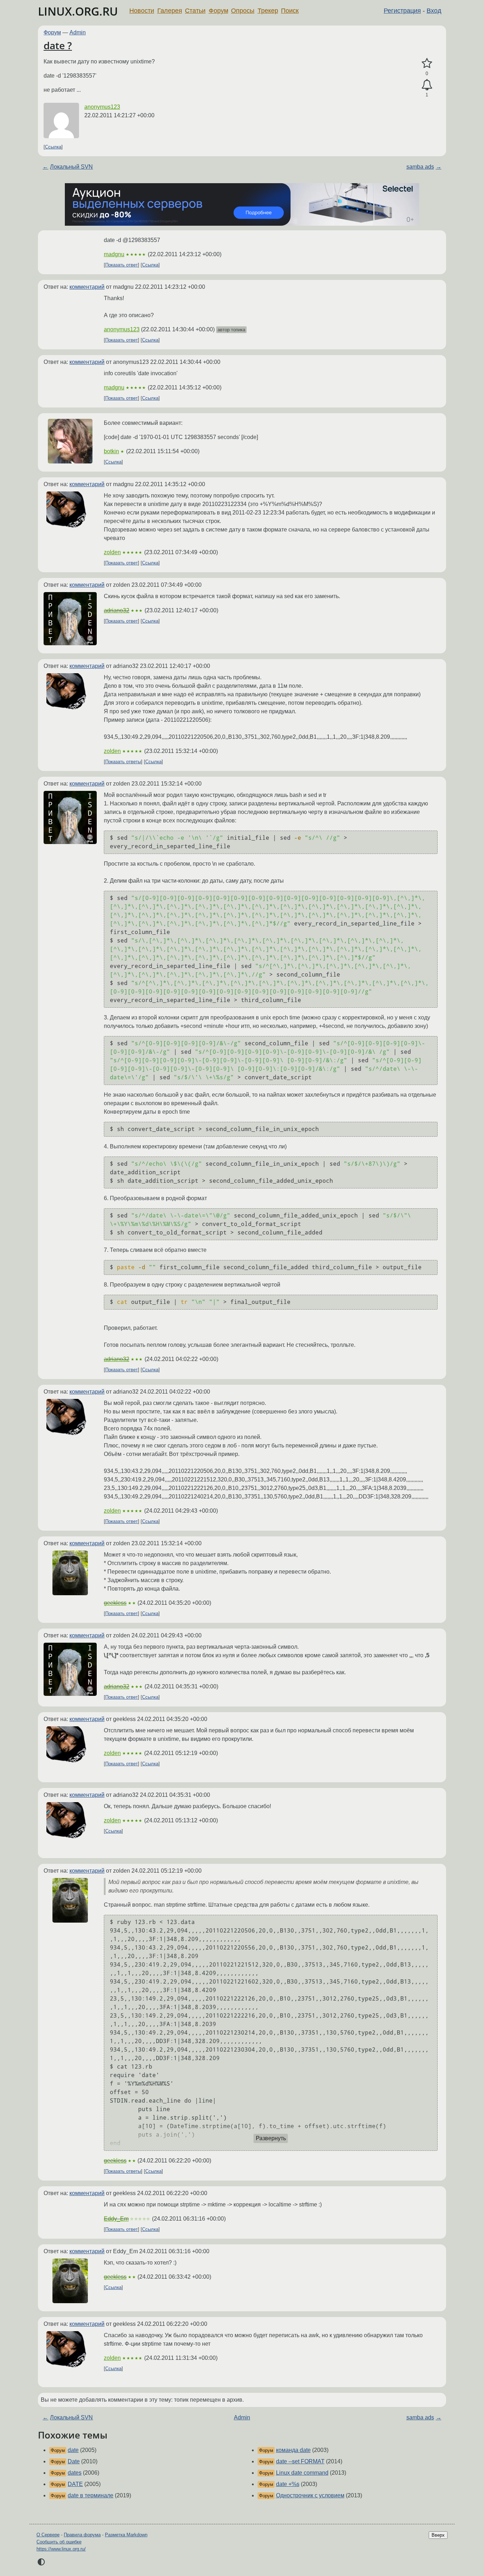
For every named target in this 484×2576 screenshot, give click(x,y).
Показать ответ (122, 265)
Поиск (290, 11)
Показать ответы (123, 762)
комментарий (87, 287)
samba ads (420, 167)
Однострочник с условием (310, 2495)
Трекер (268, 11)
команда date (293, 2450)
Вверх (438, 2535)
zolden (112, 552)
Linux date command (302, 2473)
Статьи (195, 11)
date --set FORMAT (300, 2461)
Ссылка (53, 147)
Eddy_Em (116, 2219)
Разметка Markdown (126, 2535)
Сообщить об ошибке (59, 2542)
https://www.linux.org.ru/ (61, 2549)
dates (75, 2473)
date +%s (288, 2484)
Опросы (243, 11)
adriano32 (117, 610)
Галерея (170, 11)
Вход (434, 11)
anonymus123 (102, 107)
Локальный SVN (71, 167)
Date (74, 2461)
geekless (115, 1603)
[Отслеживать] (427, 85)
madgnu (114, 254)
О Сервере (48, 2535)
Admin (78, 32)
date (73, 2450)
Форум (218, 11)
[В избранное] (427, 63)
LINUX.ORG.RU (78, 11)
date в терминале (91, 2495)
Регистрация (402, 11)
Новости (142, 11)
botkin (111, 451)
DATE (75, 2484)
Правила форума (82, 2535)
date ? (58, 45)
